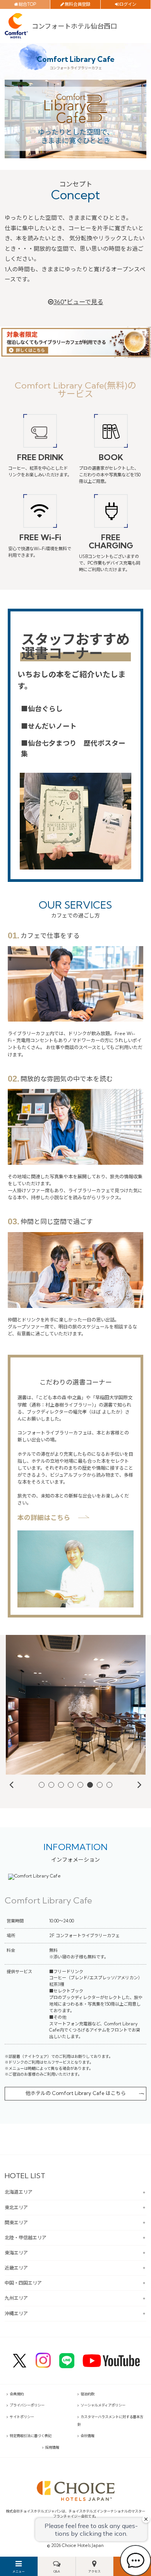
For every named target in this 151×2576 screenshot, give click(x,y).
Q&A (57, 2571)
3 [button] (61, 1785)
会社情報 (88, 2436)
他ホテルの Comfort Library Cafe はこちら (76, 2093)
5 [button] (81, 1785)
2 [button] (52, 1785)
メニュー (19, 2571)
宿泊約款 (88, 2394)
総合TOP (27, 4)
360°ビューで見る (78, 302)
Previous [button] (11, 1784)
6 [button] (90, 1785)
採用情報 (52, 2447)
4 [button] (71, 1785)
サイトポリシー (22, 2417)
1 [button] (42, 1785)
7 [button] (100, 1785)
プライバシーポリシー (27, 2405)
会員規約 (17, 2394)
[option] (75, 1705)
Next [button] (140, 1784)
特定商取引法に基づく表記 (31, 2436)
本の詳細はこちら (44, 1517)
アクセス (94, 2571)
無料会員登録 (77, 4)
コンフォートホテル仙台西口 (74, 26)
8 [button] (110, 1785)
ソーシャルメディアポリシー (103, 2405)
